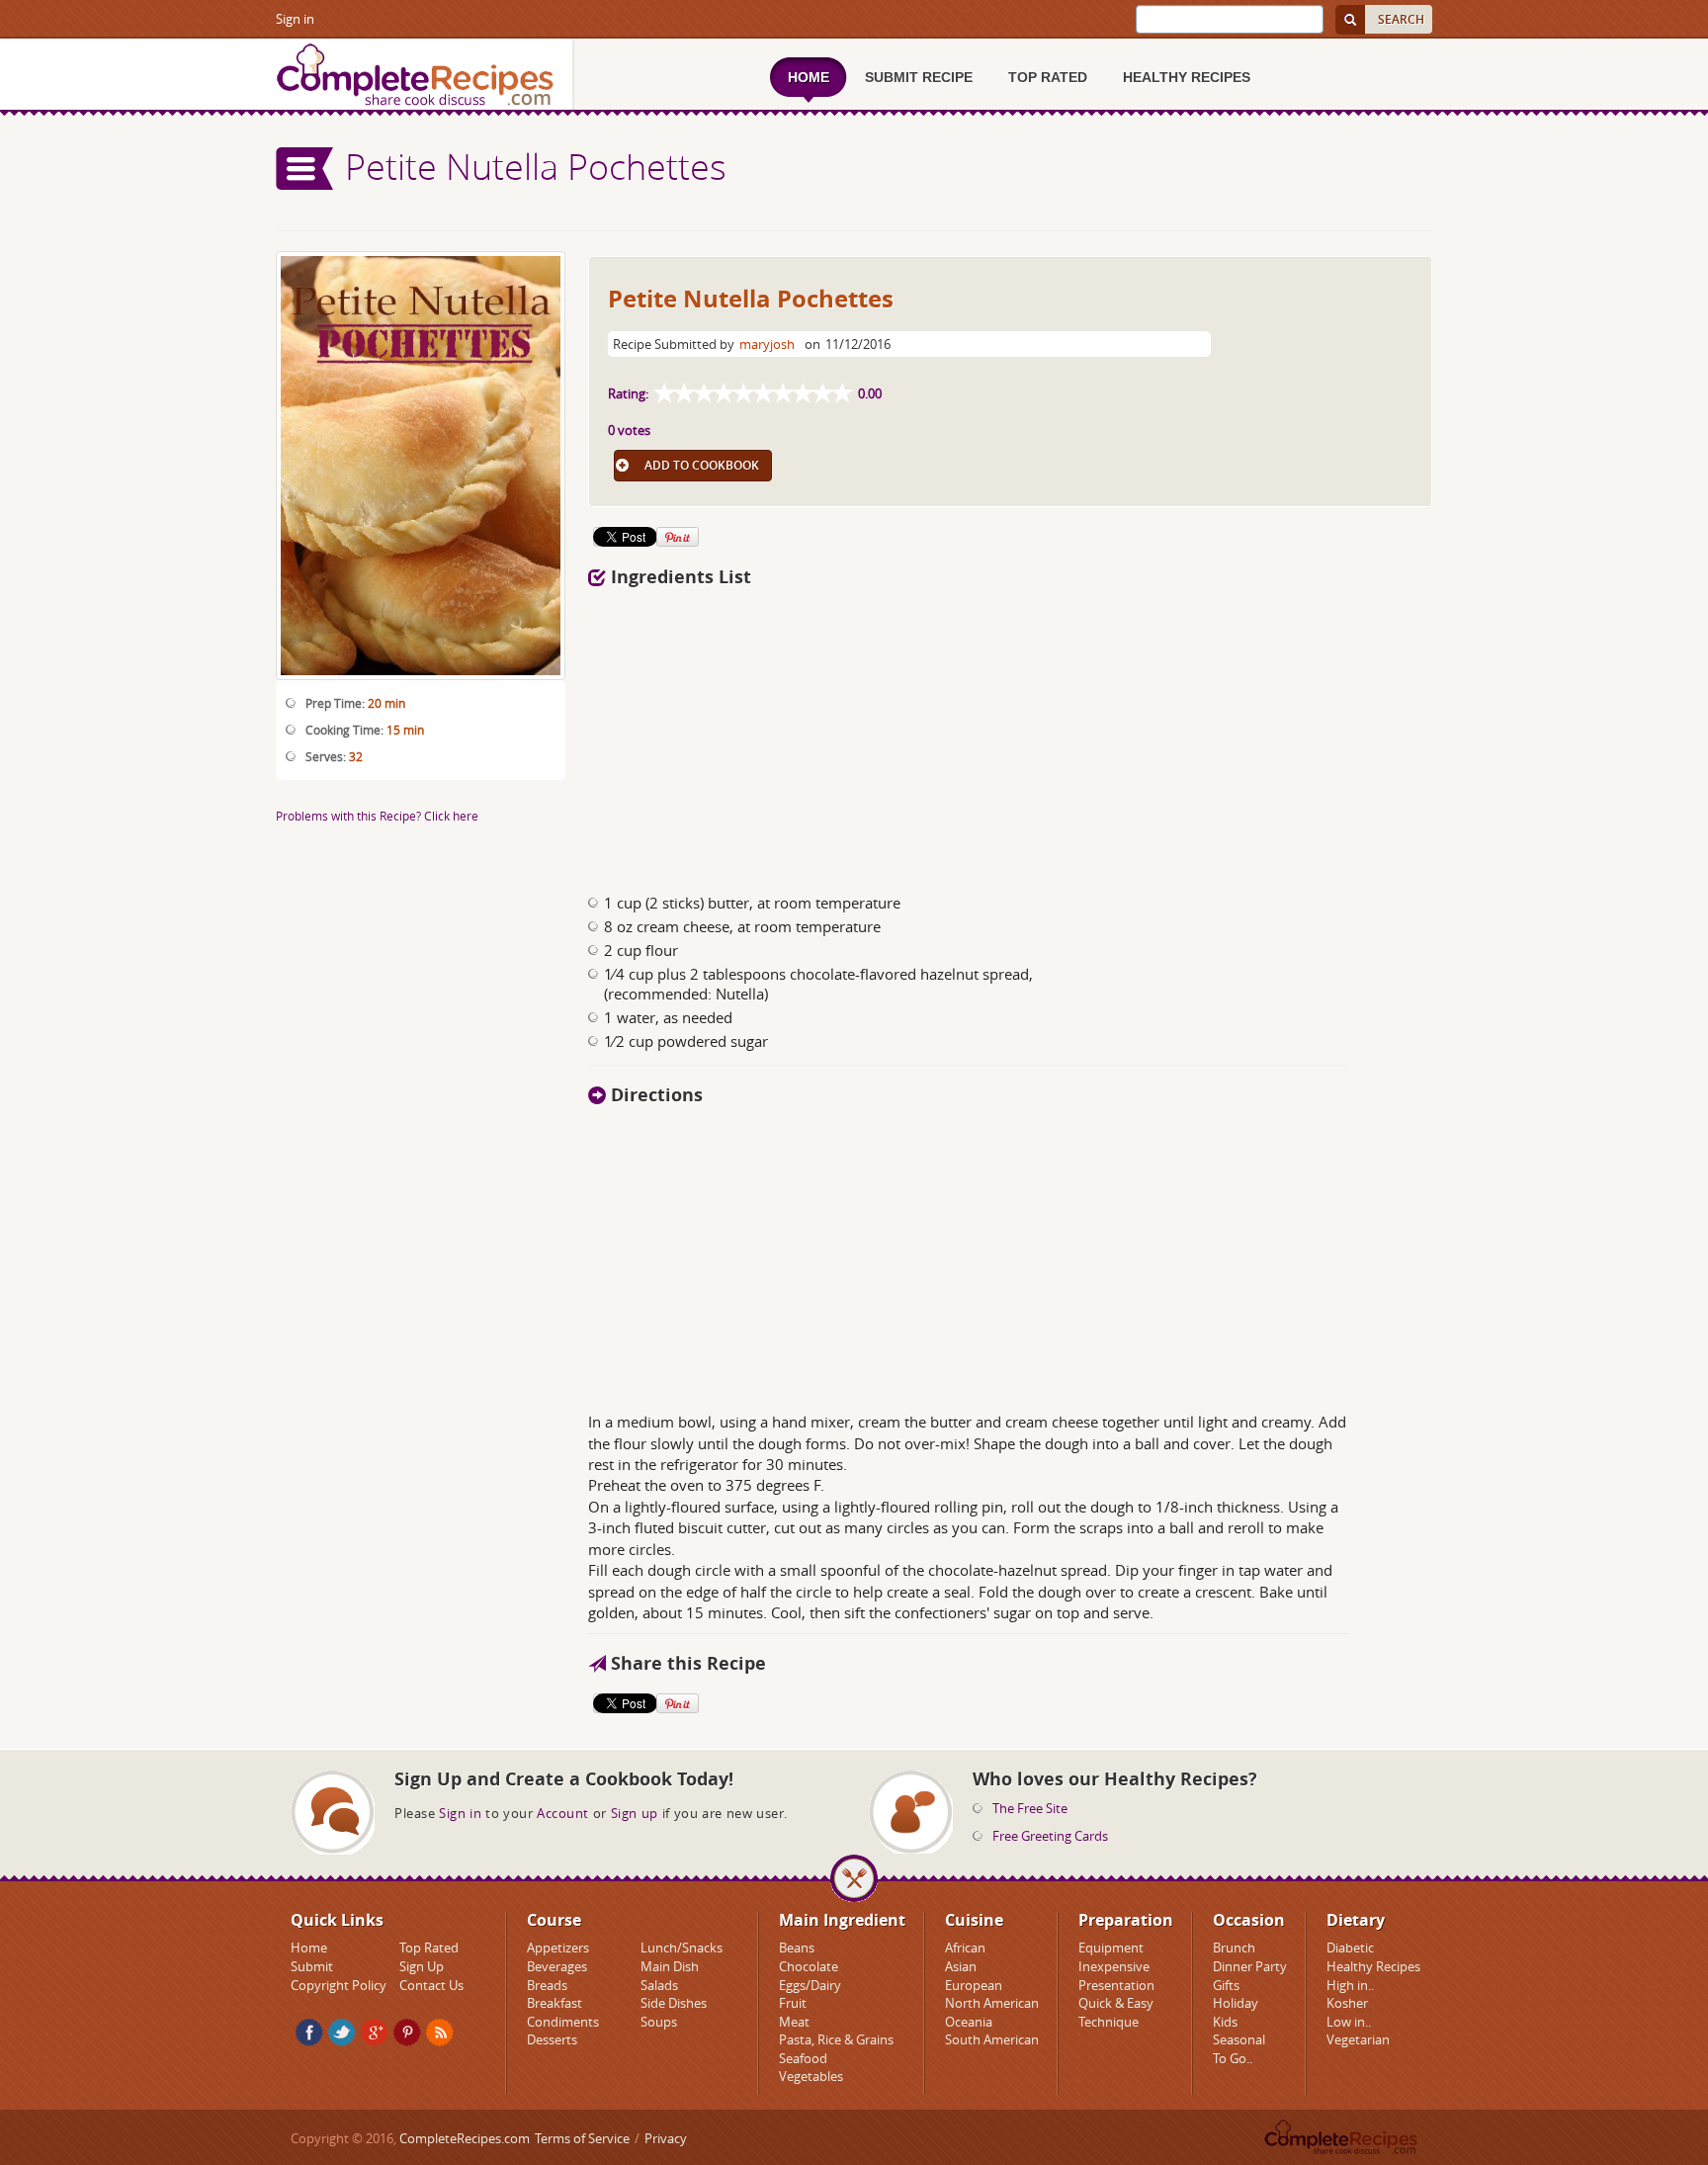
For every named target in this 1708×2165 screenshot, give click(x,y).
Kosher (1347, 2003)
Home (309, 1948)
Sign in (295, 19)
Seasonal (1239, 2039)
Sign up (635, 1813)
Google (375, 2033)
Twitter (342, 2033)
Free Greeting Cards (1050, 1836)
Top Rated (429, 1948)
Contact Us (431, 1985)
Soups (659, 2022)
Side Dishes (674, 2003)
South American (992, 2039)
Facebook (309, 2033)
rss (440, 2033)
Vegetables (811, 2076)
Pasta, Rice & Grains (836, 2039)
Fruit (793, 2003)
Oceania (969, 2022)
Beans (797, 1948)
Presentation (1116, 1985)
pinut (407, 2033)
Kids (1225, 2022)
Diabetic (1350, 1948)
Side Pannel (305, 169)
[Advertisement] (1010, 735)
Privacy (666, 2138)
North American (992, 2003)
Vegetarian (1358, 2039)
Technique (1109, 2022)
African (965, 1948)
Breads (547, 1985)
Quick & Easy (1116, 2003)
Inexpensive (1114, 1966)
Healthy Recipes (1373, 1966)
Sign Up (422, 1966)
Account (563, 1813)
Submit (312, 1966)
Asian (961, 1966)
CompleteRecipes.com (465, 2138)
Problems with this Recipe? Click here (377, 816)
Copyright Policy (339, 1985)
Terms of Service (582, 2138)
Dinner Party (1250, 1966)
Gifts (1226, 1985)
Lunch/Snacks (682, 1948)
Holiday (1236, 2003)
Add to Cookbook (702, 465)
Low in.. (1349, 2022)
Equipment (1111, 1948)
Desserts (552, 2039)
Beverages (557, 1966)
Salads (659, 1985)
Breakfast (555, 2003)
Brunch (1234, 1948)
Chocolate (809, 1966)
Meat (794, 2022)
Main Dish (670, 1966)
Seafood (803, 2058)
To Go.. (1233, 2058)
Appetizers (558, 1948)
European (974, 1985)
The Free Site (1030, 1808)
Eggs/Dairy (810, 1985)
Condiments (563, 2022)
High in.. (1350, 1985)
